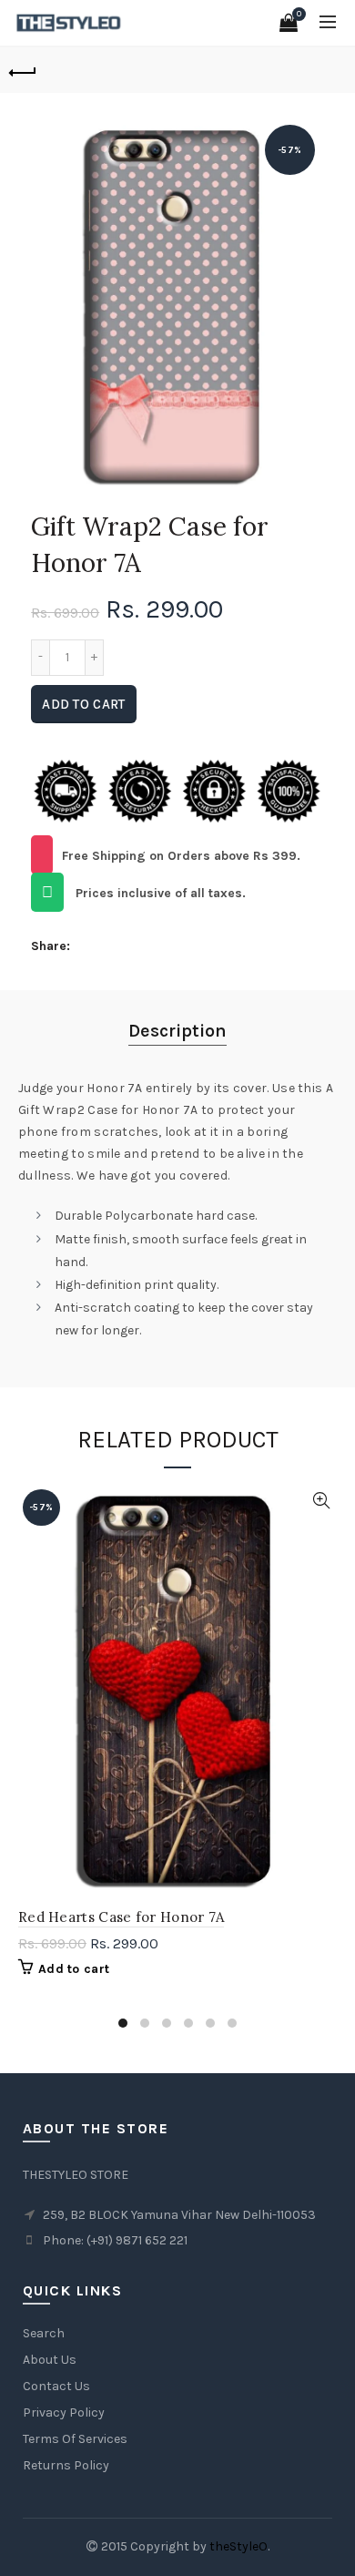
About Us (50, 2360)
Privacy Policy (64, 2412)
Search (44, 2333)
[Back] (23, 70)
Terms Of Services (75, 2439)
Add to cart (83, 704)
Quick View (321, 1501)
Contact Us (56, 2386)
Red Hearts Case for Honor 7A (121, 1917)
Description (177, 1031)
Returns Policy (66, 2465)
